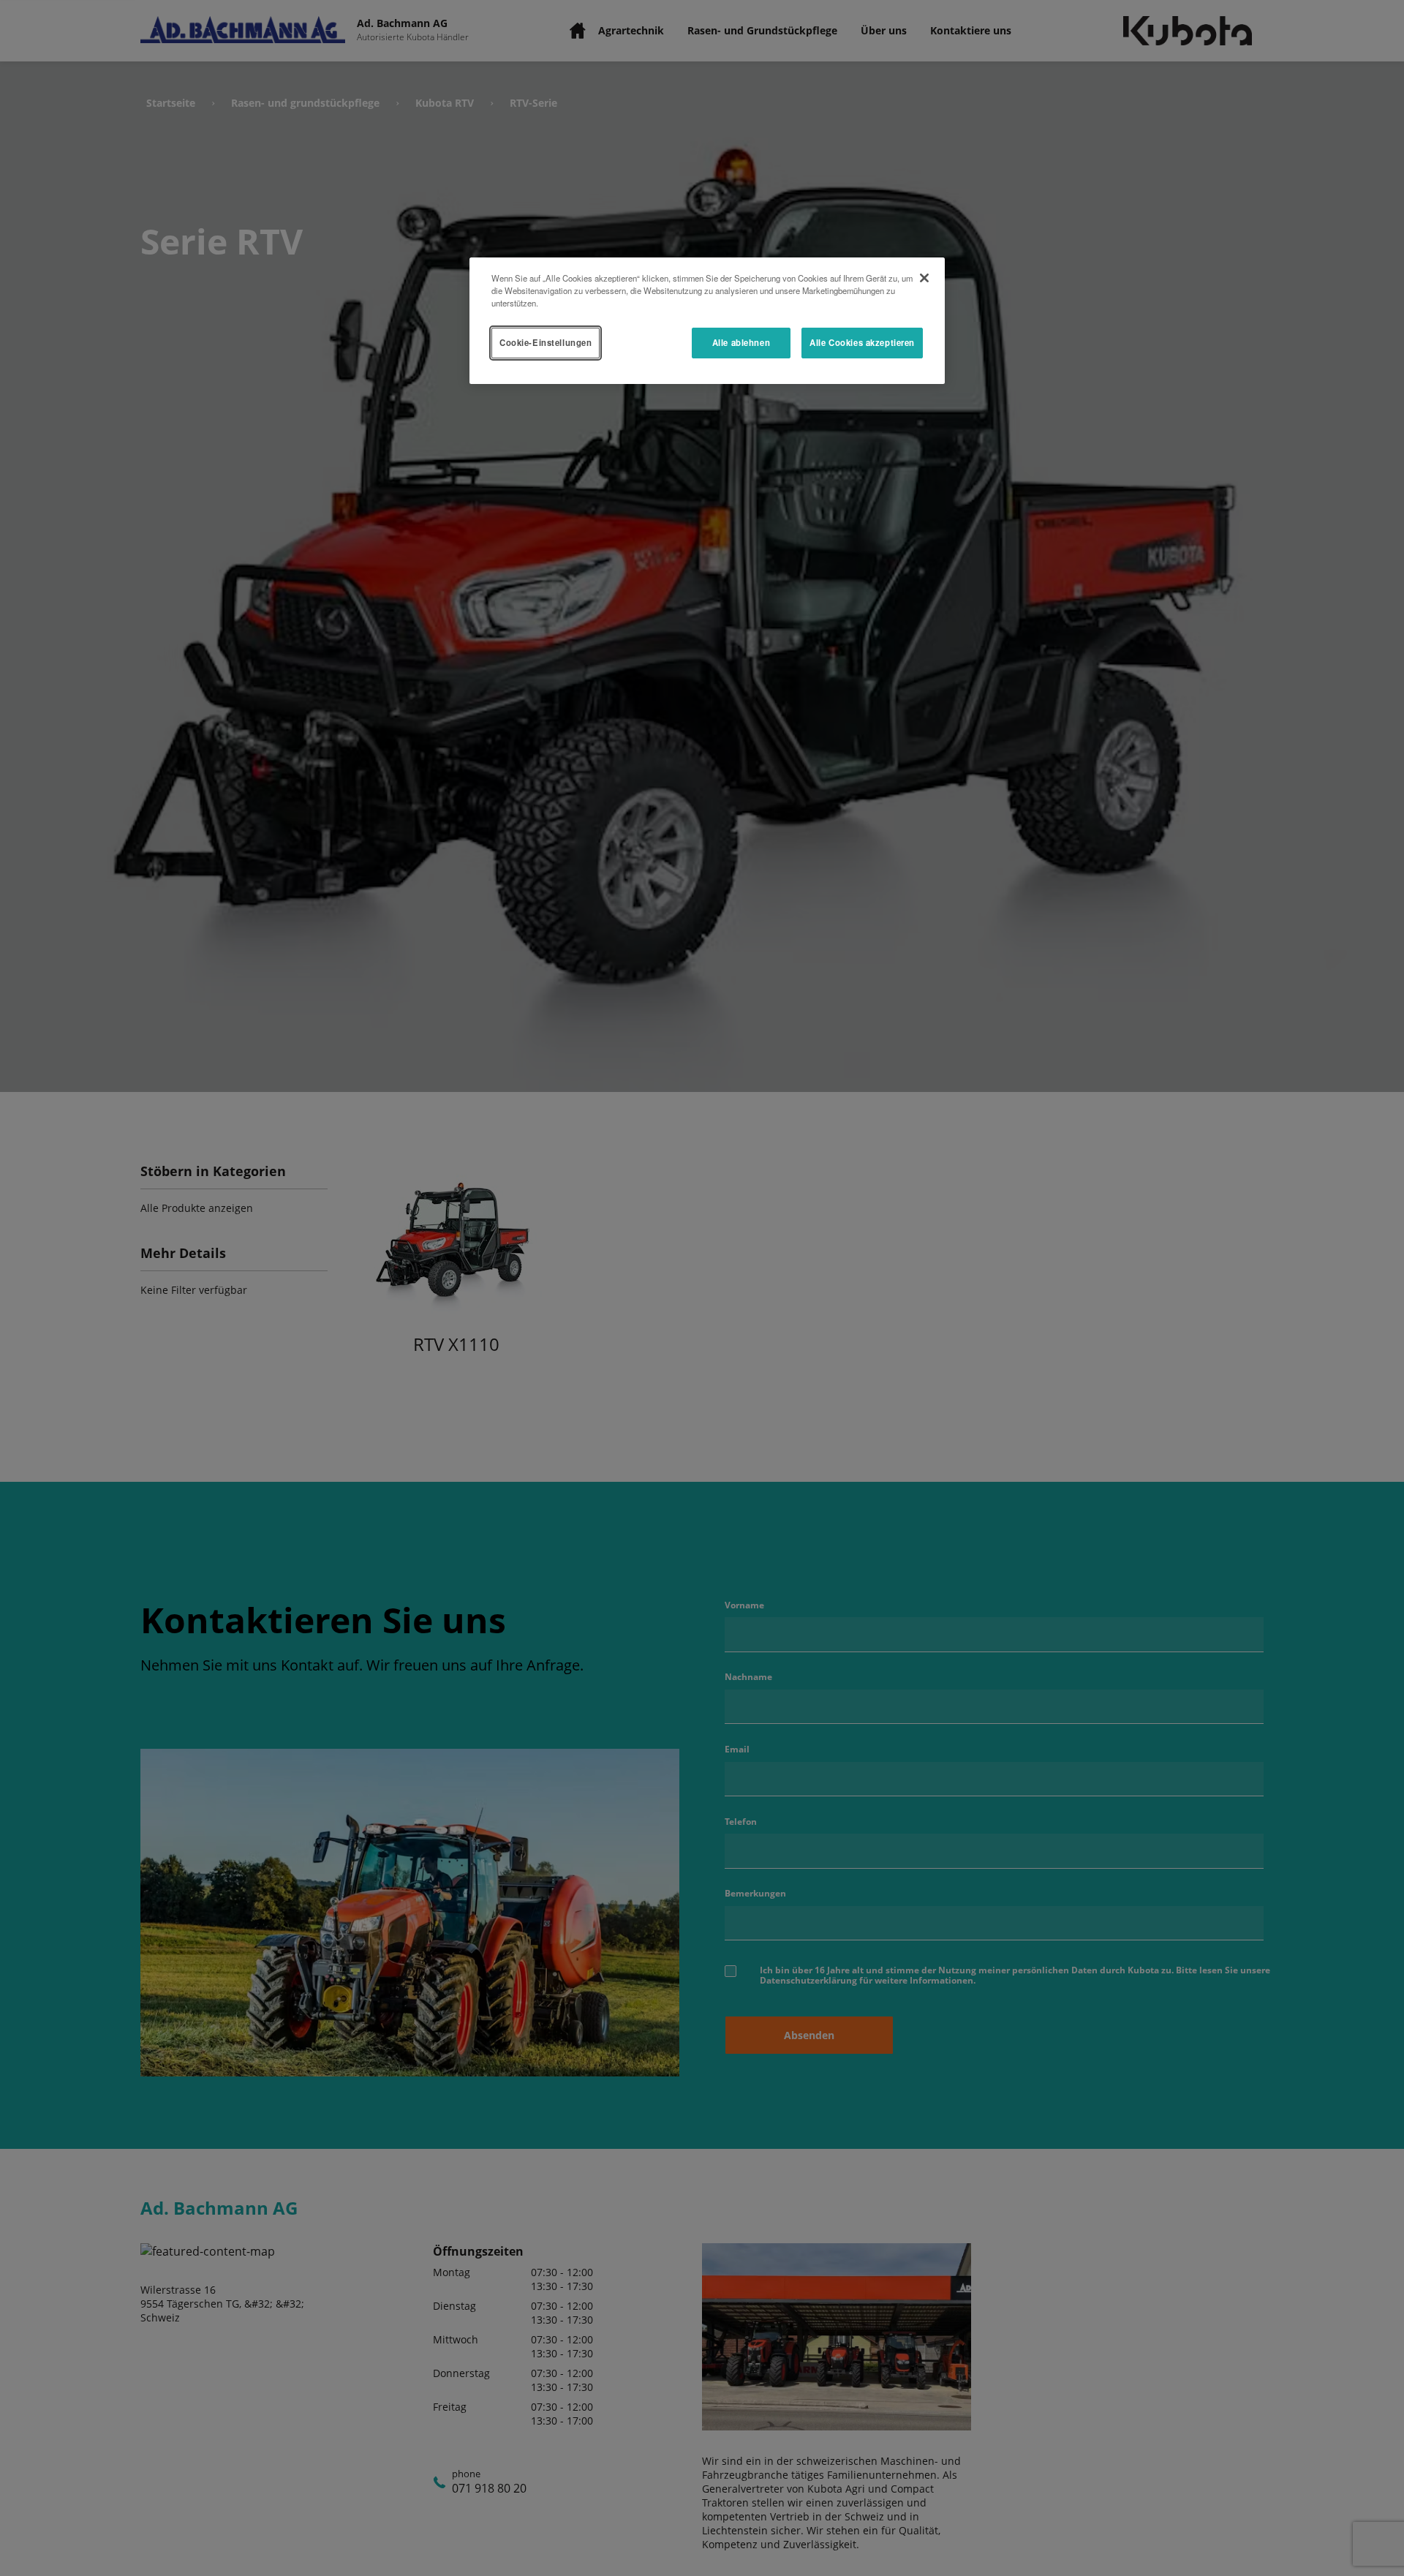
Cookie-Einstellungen (546, 342)
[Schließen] (924, 278)
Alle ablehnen (741, 342)
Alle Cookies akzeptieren (862, 342)
